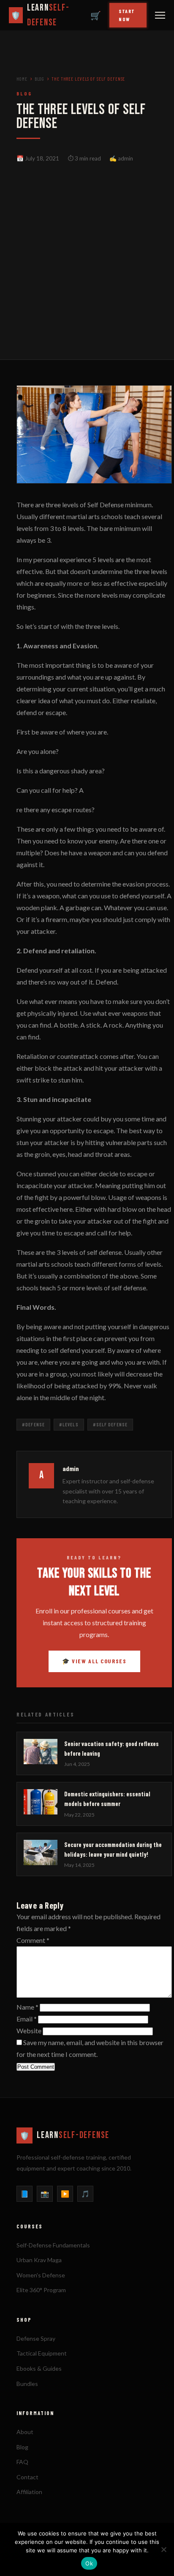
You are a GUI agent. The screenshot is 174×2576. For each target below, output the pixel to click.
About (25, 2432)
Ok (89, 2563)
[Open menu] (160, 15)
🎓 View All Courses (94, 1661)
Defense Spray (36, 2338)
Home (22, 79)
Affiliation (29, 2492)
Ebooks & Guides (39, 2368)
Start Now (127, 15)
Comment (33, 1940)
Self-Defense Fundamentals (53, 2245)
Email (27, 2019)
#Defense (33, 1424)
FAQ (22, 2462)
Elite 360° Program (41, 2290)
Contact (27, 2477)
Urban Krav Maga (39, 2260)
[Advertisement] (87, 249)
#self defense (110, 1424)
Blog (40, 79)
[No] (163, 2549)
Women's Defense (41, 2275)
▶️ (65, 2194)
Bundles (27, 2384)
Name (27, 2007)
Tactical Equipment (42, 2353)
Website (29, 2031)
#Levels (69, 1424)
